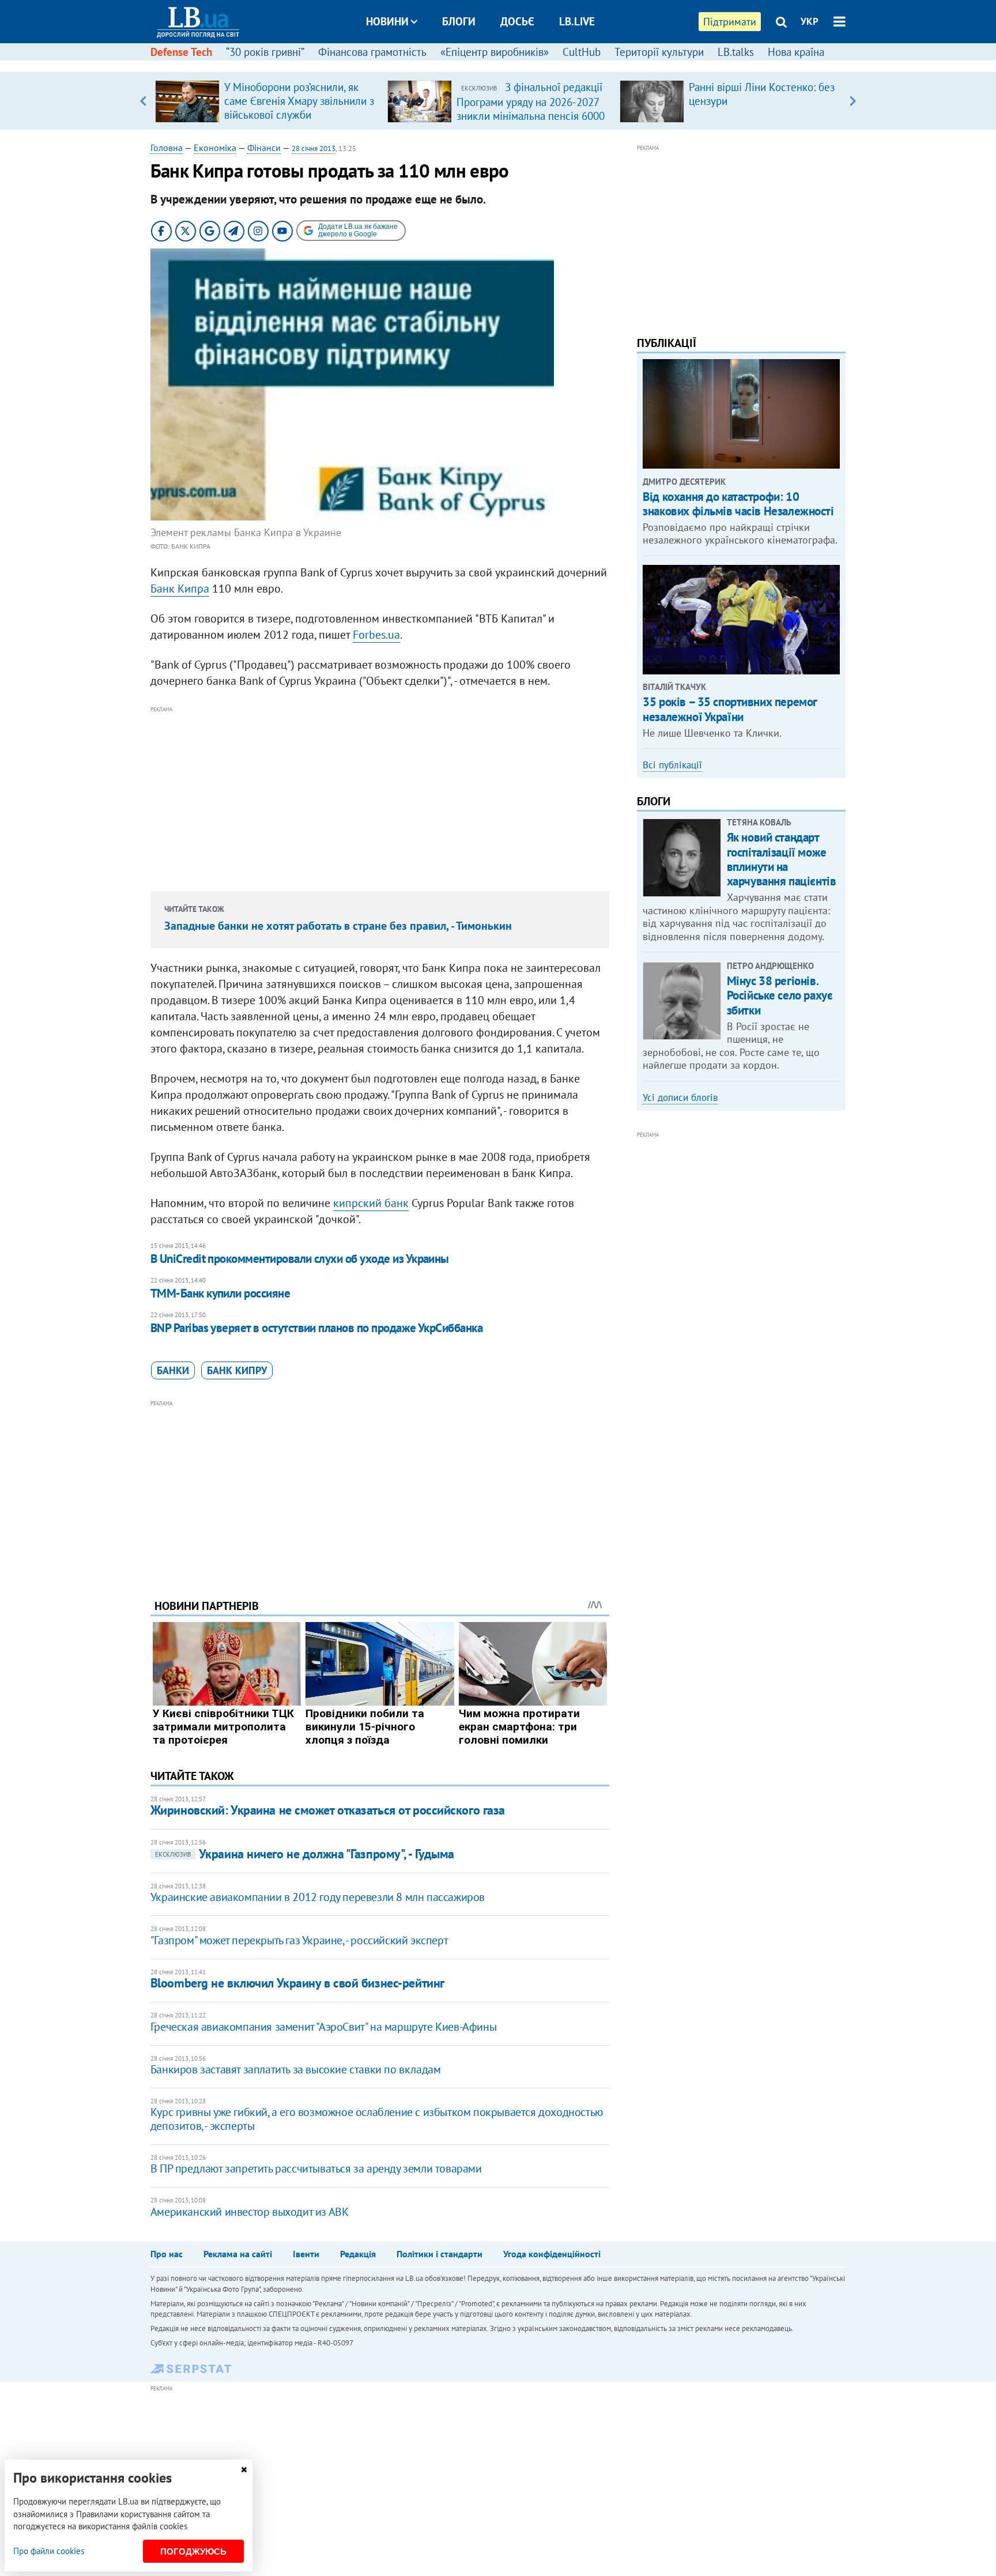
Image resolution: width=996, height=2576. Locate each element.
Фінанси (264, 148)
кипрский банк (371, 1203)
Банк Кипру (237, 1370)
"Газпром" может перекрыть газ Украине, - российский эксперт (299, 1940)
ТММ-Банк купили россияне (220, 1293)
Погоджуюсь (193, 2552)
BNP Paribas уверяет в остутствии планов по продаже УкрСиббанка (316, 1328)
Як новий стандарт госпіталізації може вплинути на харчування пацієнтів (782, 859)
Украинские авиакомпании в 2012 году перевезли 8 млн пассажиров (318, 1897)
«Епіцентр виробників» (495, 52)
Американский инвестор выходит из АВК (250, 2212)
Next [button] (853, 101)
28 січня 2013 (314, 148)
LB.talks (736, 52)
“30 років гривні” (265, 52)
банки (173, 1370)
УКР (810, 21)
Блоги (459, 21)
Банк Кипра (180, 589)
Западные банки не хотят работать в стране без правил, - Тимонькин (338, 926)
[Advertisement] (380, 797)
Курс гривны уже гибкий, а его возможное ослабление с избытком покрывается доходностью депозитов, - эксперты (377, 2119)
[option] (267, 101)
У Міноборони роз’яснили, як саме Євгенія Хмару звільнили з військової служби (299, 101)
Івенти (306, 2254)
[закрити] (244, 2470)
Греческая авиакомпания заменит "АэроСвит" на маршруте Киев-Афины (323, 2027)
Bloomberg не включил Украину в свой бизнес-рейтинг (297, 1983)
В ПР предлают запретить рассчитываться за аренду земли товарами (316, 2168)
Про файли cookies (49, 2551)
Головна (167, 148)
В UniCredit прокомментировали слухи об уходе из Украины (300, 1259)
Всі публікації (672, 765)
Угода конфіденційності (552, 2254)
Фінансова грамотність (372, 52)
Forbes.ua (376, 635)
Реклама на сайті (238, 2254)
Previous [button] (143, 101)
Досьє (517, 21)
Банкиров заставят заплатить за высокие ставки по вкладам (296, 2069)
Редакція (358, 2254)
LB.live (577, 21)
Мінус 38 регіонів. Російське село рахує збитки (780, 995)
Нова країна (796, 52)
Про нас (167, 2254)
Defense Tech (181, 52)
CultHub (582, 52)
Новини (387, 21)
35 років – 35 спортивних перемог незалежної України (730, 709)
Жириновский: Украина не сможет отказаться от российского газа (328, 1810)
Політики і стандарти (439, 2254)
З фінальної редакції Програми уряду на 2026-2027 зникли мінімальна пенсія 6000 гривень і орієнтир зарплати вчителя (531, 115)
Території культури (659, 52)
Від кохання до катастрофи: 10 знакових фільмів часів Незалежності (738, 504)
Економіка (215, 148)
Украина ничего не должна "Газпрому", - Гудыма (305, 1854)
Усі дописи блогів (680, 1097)
